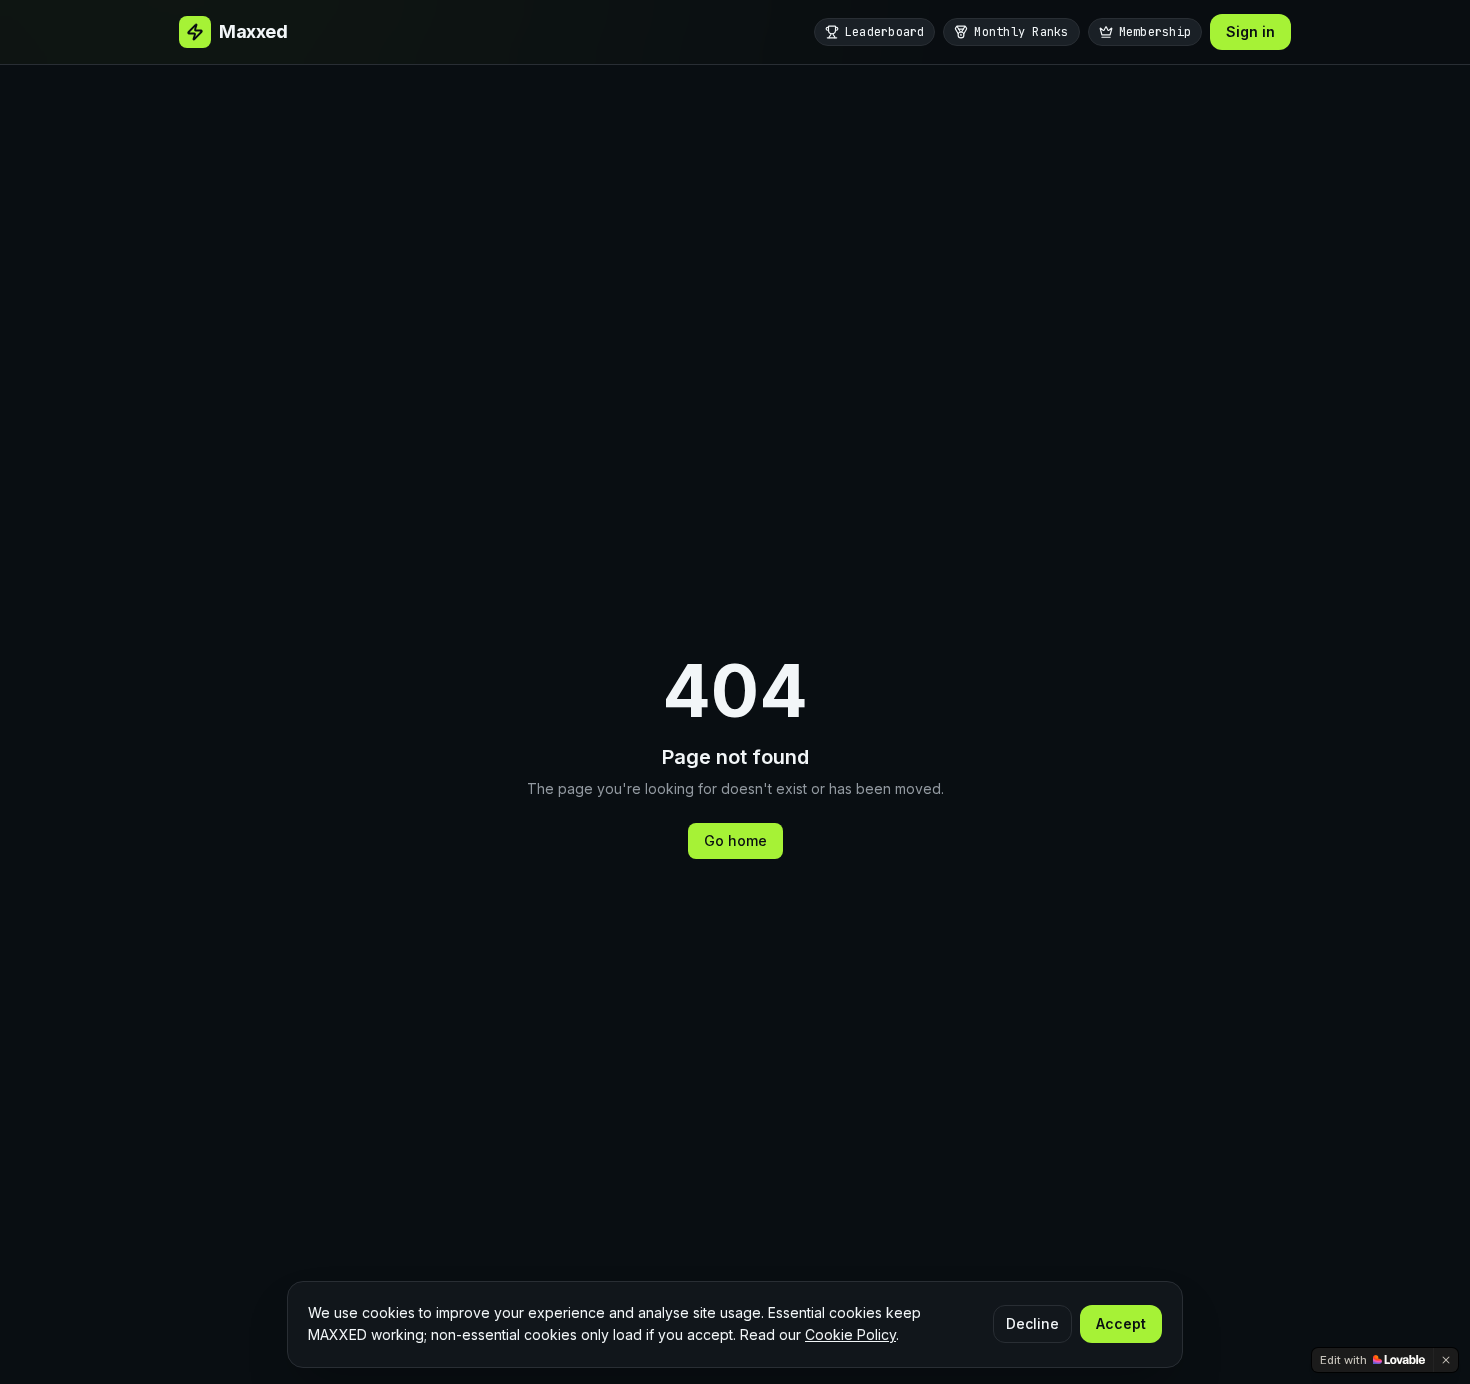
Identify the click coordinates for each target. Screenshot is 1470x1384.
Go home (735, 840)
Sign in (1250, 31)
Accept (1121, 1323)
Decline (1032, 1323)
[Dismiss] (1446, 1360)
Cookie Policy (850, 1334)
